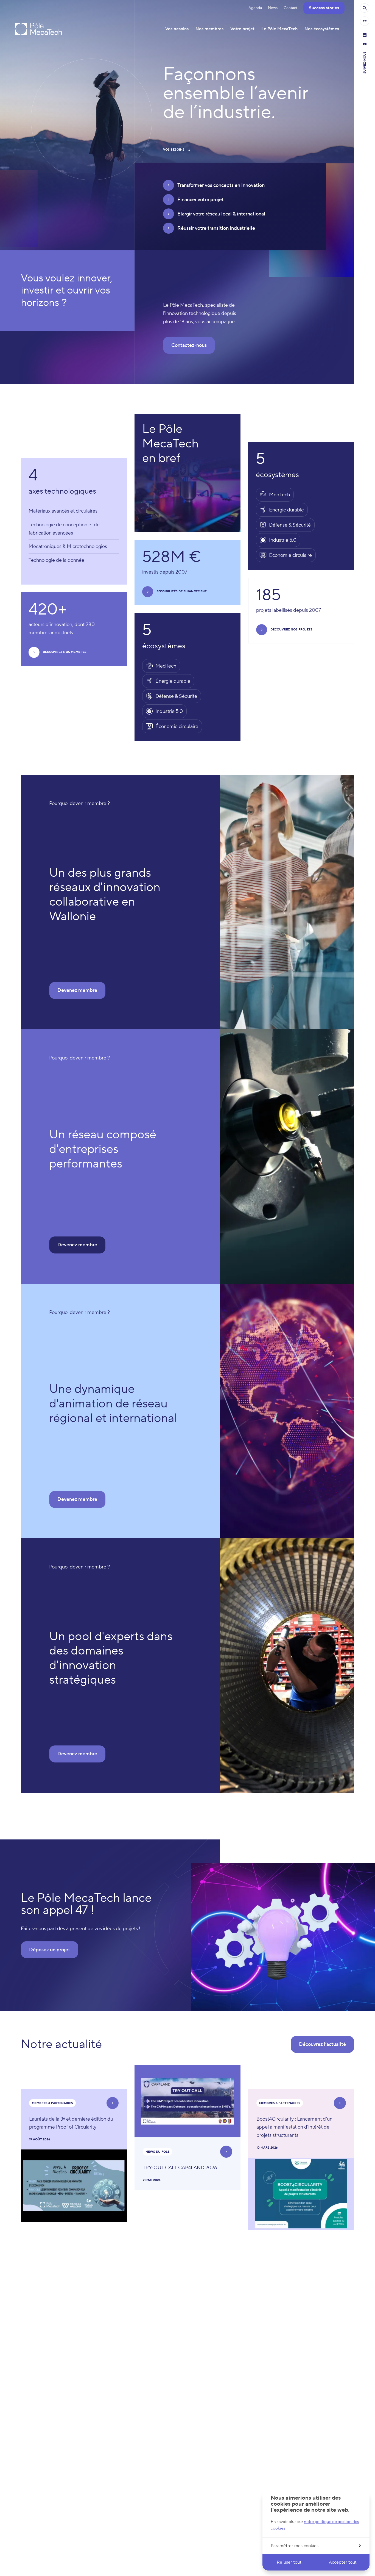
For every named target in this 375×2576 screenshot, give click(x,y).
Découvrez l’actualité (322, 2044)
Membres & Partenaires (52, 2103)
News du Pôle (157, 2152)
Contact (290, 8)
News (273, 8)
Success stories (324, 8)
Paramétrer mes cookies (295, 2546)
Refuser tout (289, 2562)
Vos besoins (174, 150)
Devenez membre (77, 990)
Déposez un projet (50, 1950)
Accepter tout (343, 2562)
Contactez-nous (189, 345)
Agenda (255, 8)
